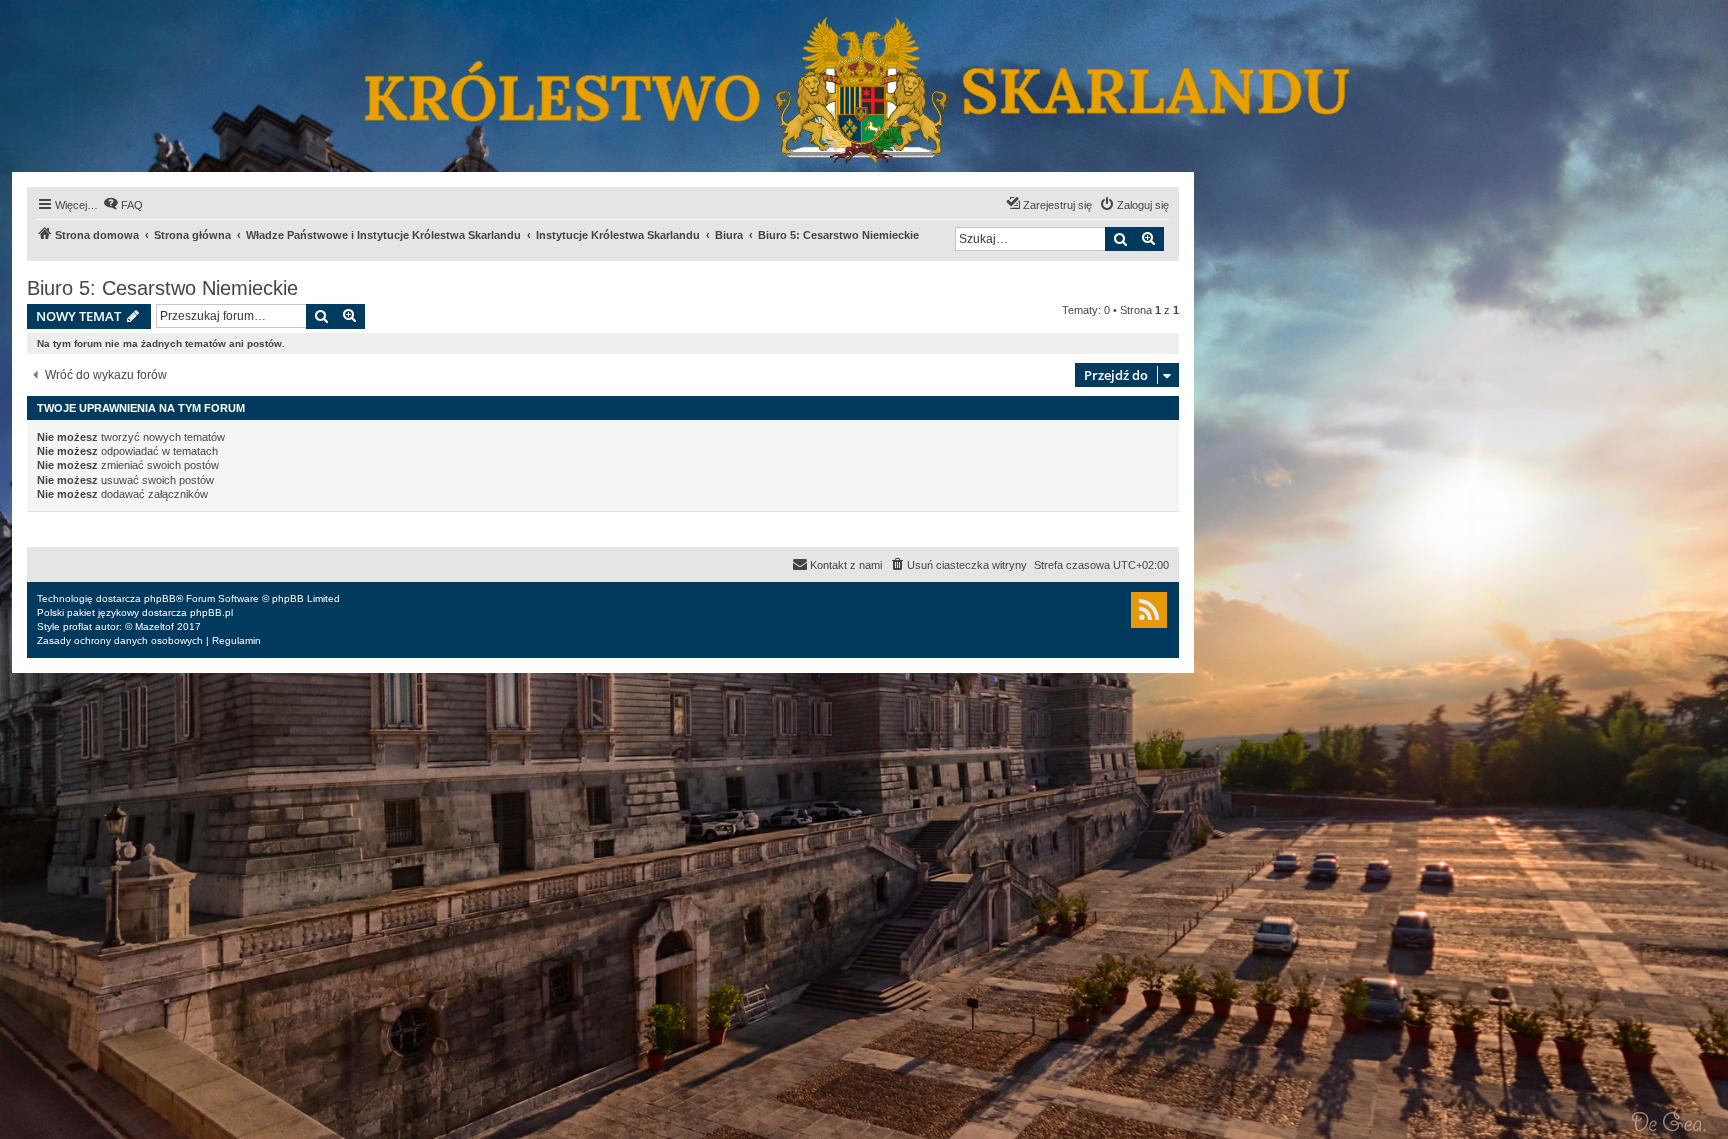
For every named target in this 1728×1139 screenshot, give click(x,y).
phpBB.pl (211, 612)
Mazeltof (154, 626)
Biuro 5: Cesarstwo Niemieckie (162, 288)
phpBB (160, 598)
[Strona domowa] (862, 86)
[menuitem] (123, 205)
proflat (77, 626)
